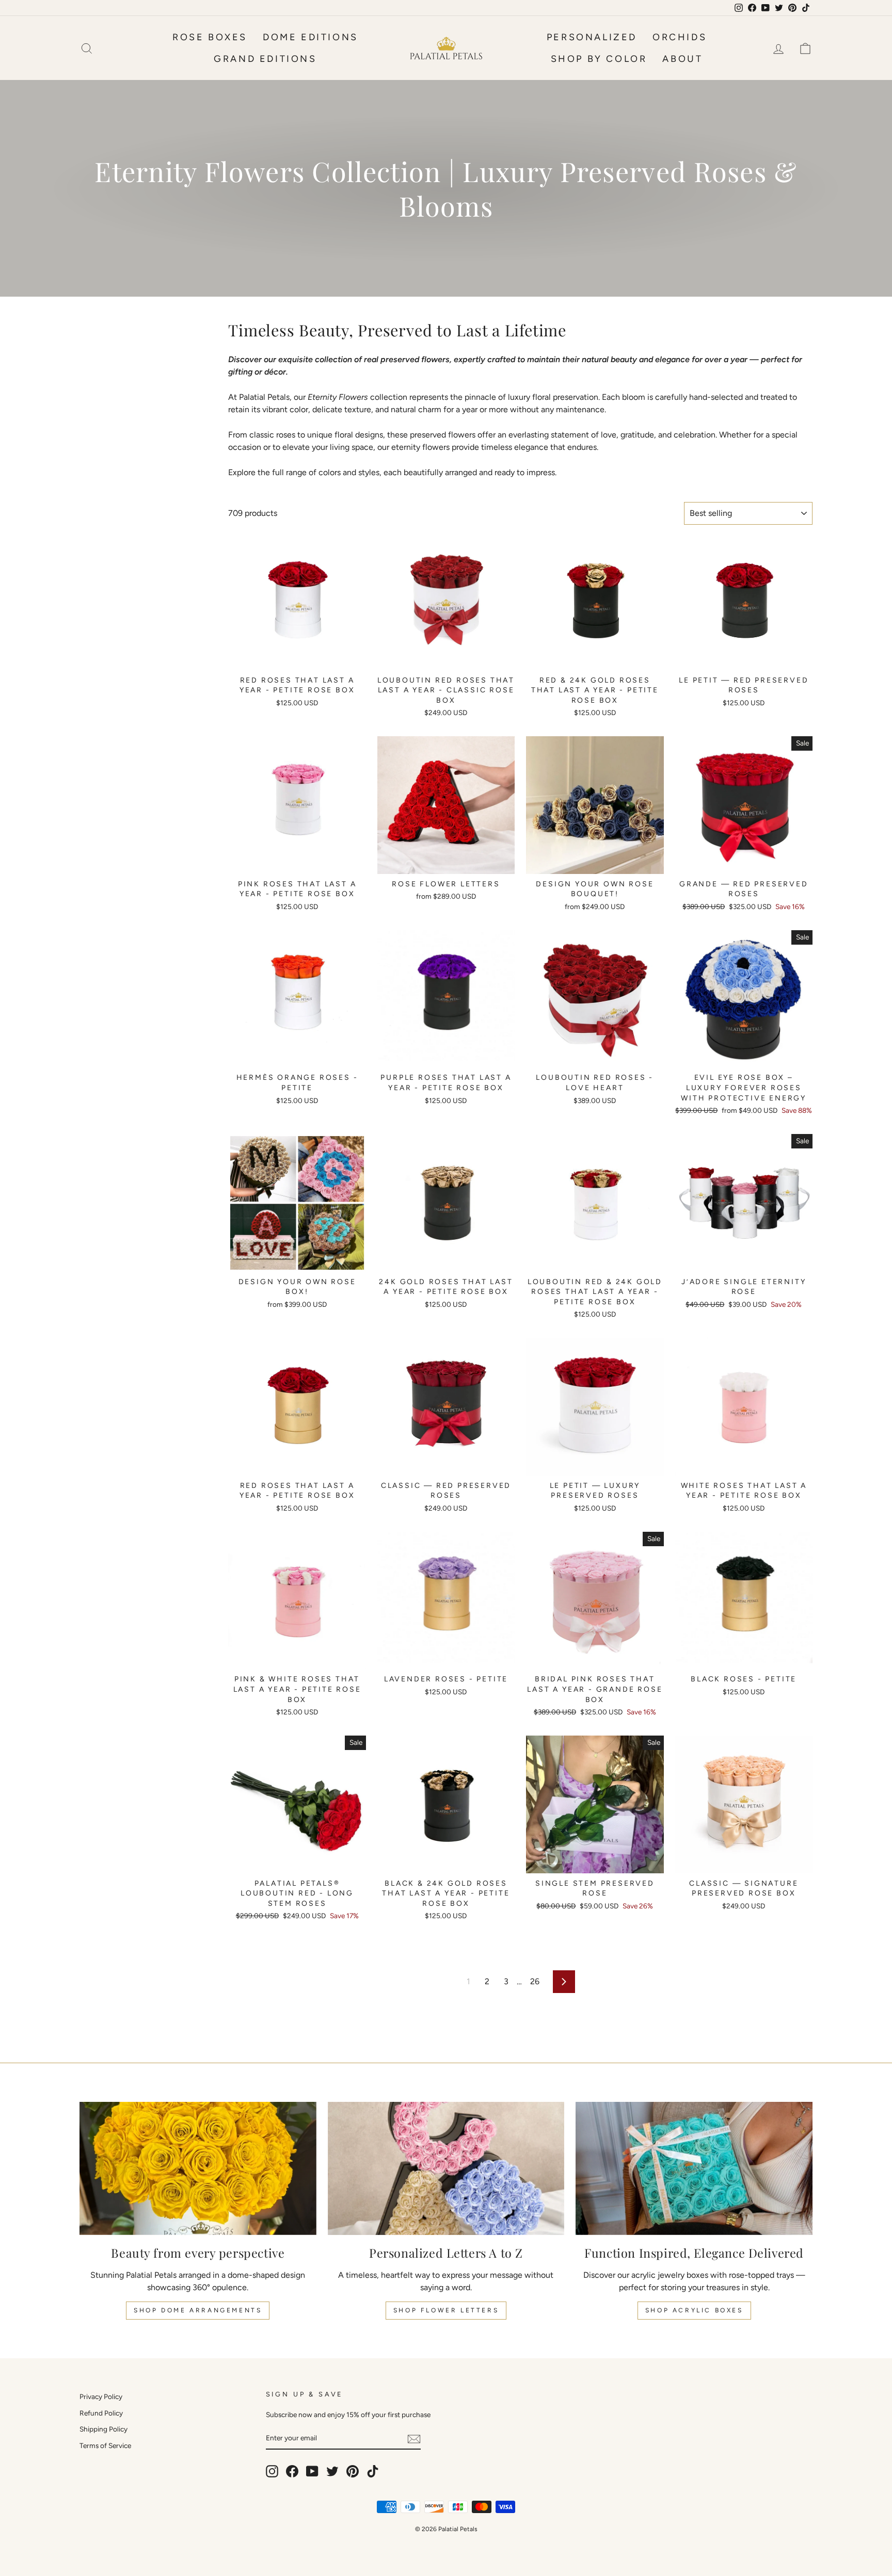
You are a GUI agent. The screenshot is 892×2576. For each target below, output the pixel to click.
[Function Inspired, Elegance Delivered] (694, 2168)
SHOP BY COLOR (599, 59)
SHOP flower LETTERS (446, 2310)
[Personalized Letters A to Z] (446, 2168)
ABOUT (682, 59)
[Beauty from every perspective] (198, 2168)
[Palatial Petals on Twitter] (332, 2471)
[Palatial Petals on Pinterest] (353, 2471)
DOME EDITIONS (310, 37)
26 (535, 1981)
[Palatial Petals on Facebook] (292, 2471)
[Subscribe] (414, 2439)
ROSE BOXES (210, 37)
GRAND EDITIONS (265, 59)
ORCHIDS (680, 37)
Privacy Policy (101, 2396)
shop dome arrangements (198, 2310)
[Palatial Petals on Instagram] (272, 2471)
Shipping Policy (103, 2429)
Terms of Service (105, 2445)
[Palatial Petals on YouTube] (312, 2471)
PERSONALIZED (592, 37)
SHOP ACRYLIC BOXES (694, 2310)
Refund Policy (101, 2413)
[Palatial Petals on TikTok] (373, 2471)
